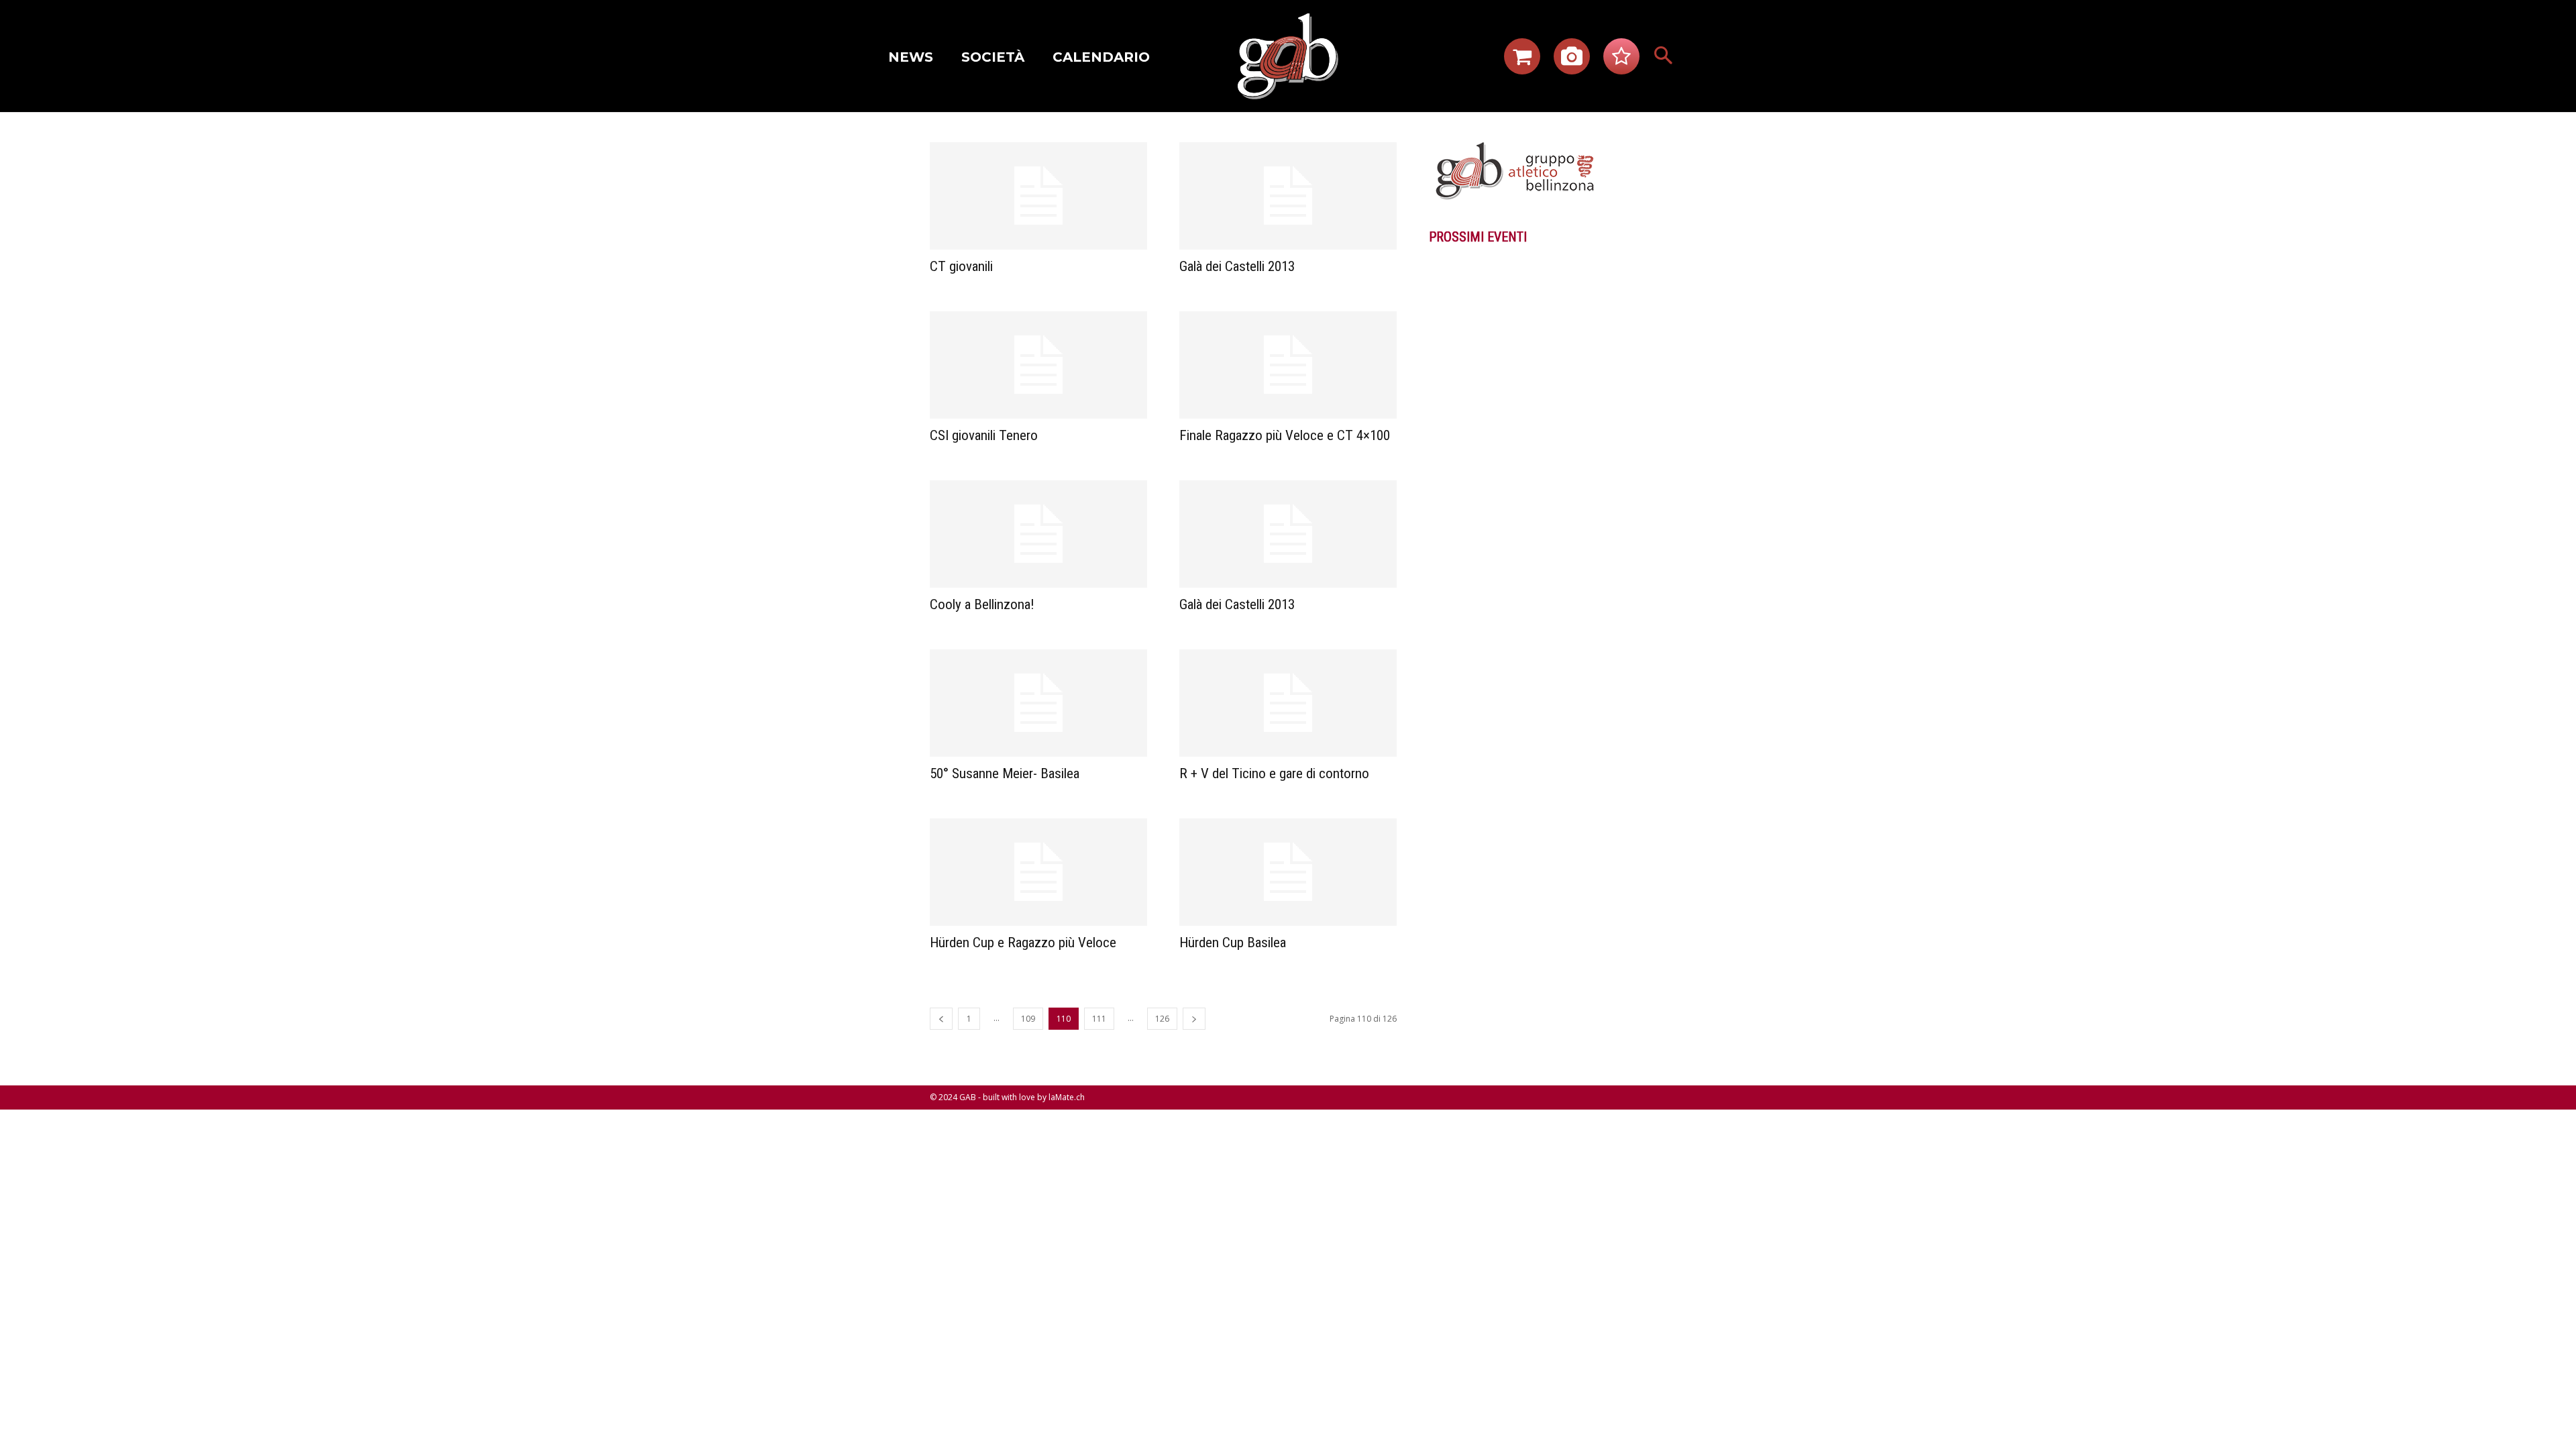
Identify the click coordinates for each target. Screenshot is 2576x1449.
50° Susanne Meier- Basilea (1005, 773)
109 (1028, 1019)
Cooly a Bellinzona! (982, 604)
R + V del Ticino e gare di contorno (1274, 773)
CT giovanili (961, 266)
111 (1099, 1019)
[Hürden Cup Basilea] (1288, 872)
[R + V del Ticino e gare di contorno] (1288, 703)
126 (1162, 1019)
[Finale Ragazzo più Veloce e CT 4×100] (1288, 365)
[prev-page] (941, 1019)
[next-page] (1194, 1019)
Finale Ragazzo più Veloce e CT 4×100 (1285, 435)
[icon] (1522, 60)
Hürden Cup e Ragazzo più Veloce (1023, 943)
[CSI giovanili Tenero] (1038, 365)
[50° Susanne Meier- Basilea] (1038, 703)
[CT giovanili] (1038, 196)
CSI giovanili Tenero (984, 435)
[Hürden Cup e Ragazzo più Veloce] (1038, 872)
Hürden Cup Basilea (1233, 943)
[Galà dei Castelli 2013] (1288, 196)
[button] (1664, 56)
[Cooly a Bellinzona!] (1038, 534)
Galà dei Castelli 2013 (1237, 266)
